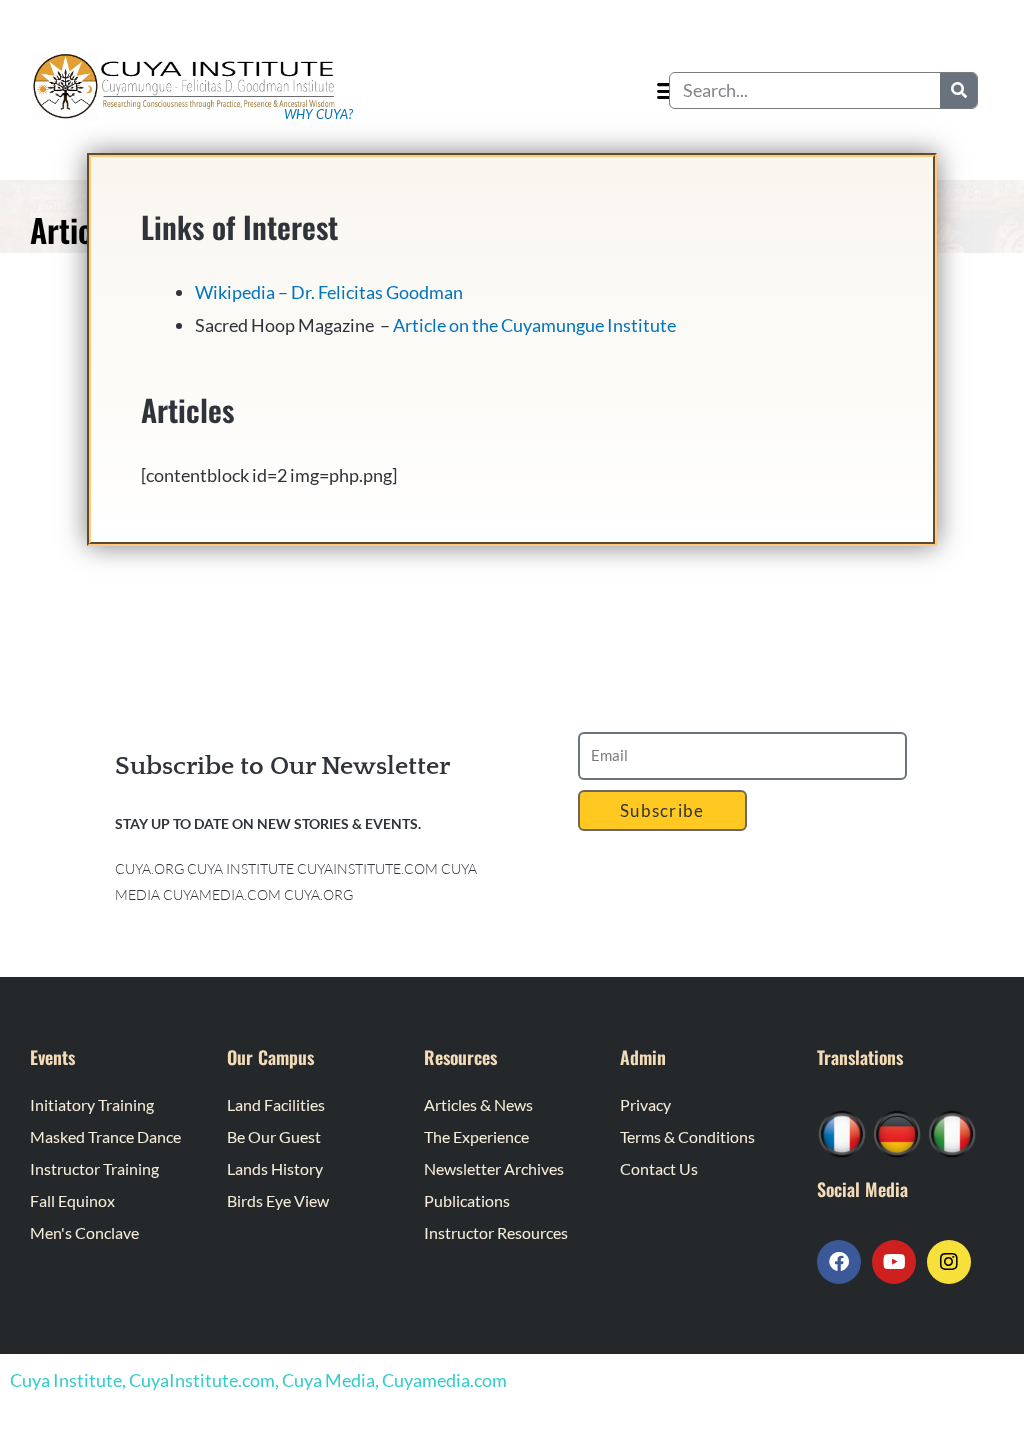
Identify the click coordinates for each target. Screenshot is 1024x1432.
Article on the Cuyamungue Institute (534, 325)
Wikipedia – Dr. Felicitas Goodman (329, 292)
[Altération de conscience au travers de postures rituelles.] (842, 1131)
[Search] (958, 90)
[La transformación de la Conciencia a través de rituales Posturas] (952, 1131)
